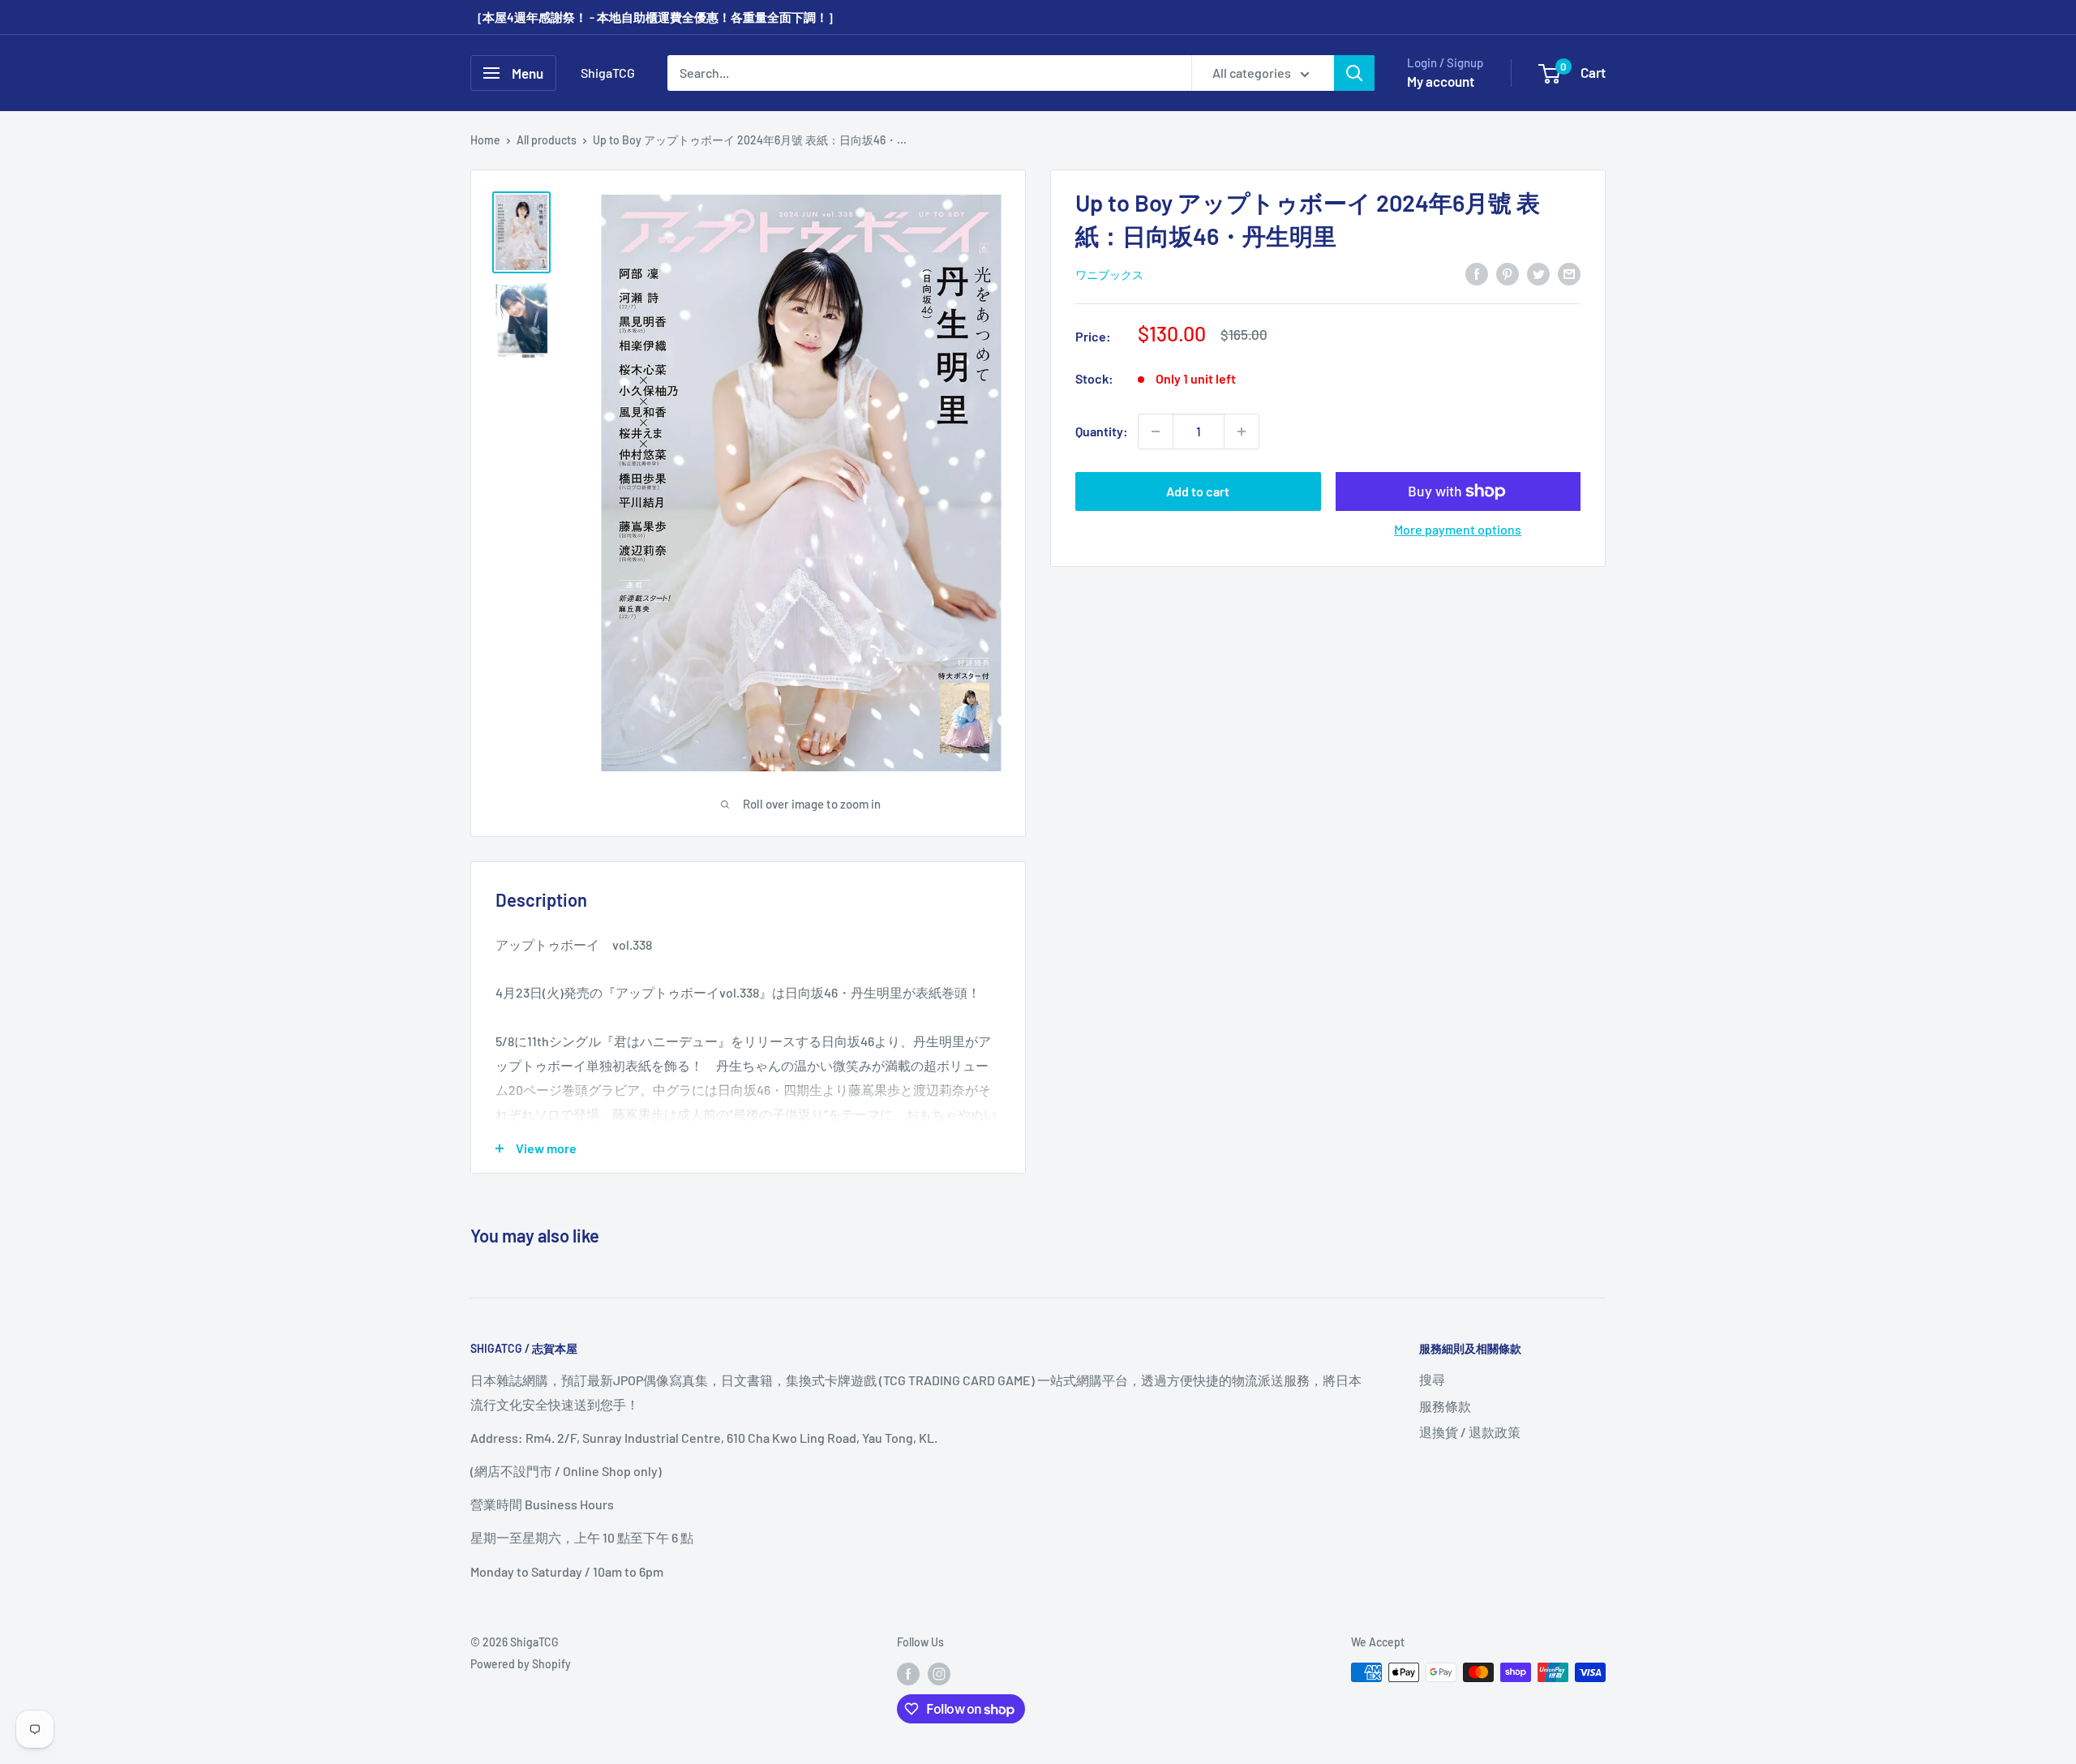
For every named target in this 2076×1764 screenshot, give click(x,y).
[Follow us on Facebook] (908, 1674)
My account (1441, 81)
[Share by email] (1569, 273)
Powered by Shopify (521, 1664)
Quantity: (1102, 431)
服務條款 (1445, 1406)
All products (547, 140)
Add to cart (1198, 491)
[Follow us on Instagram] (939, 1674)
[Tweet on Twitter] (1538, 273)
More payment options (1458, 529)
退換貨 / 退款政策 (1470, 1432)
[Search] (1354, 73)
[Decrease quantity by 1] (1156, 431)
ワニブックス (1109, 275)
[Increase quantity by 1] (1242, 431)
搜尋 (1432, 1379)
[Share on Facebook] (1477, 273)
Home (485, 140)
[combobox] (929, 73)
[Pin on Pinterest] (1508, 273)
